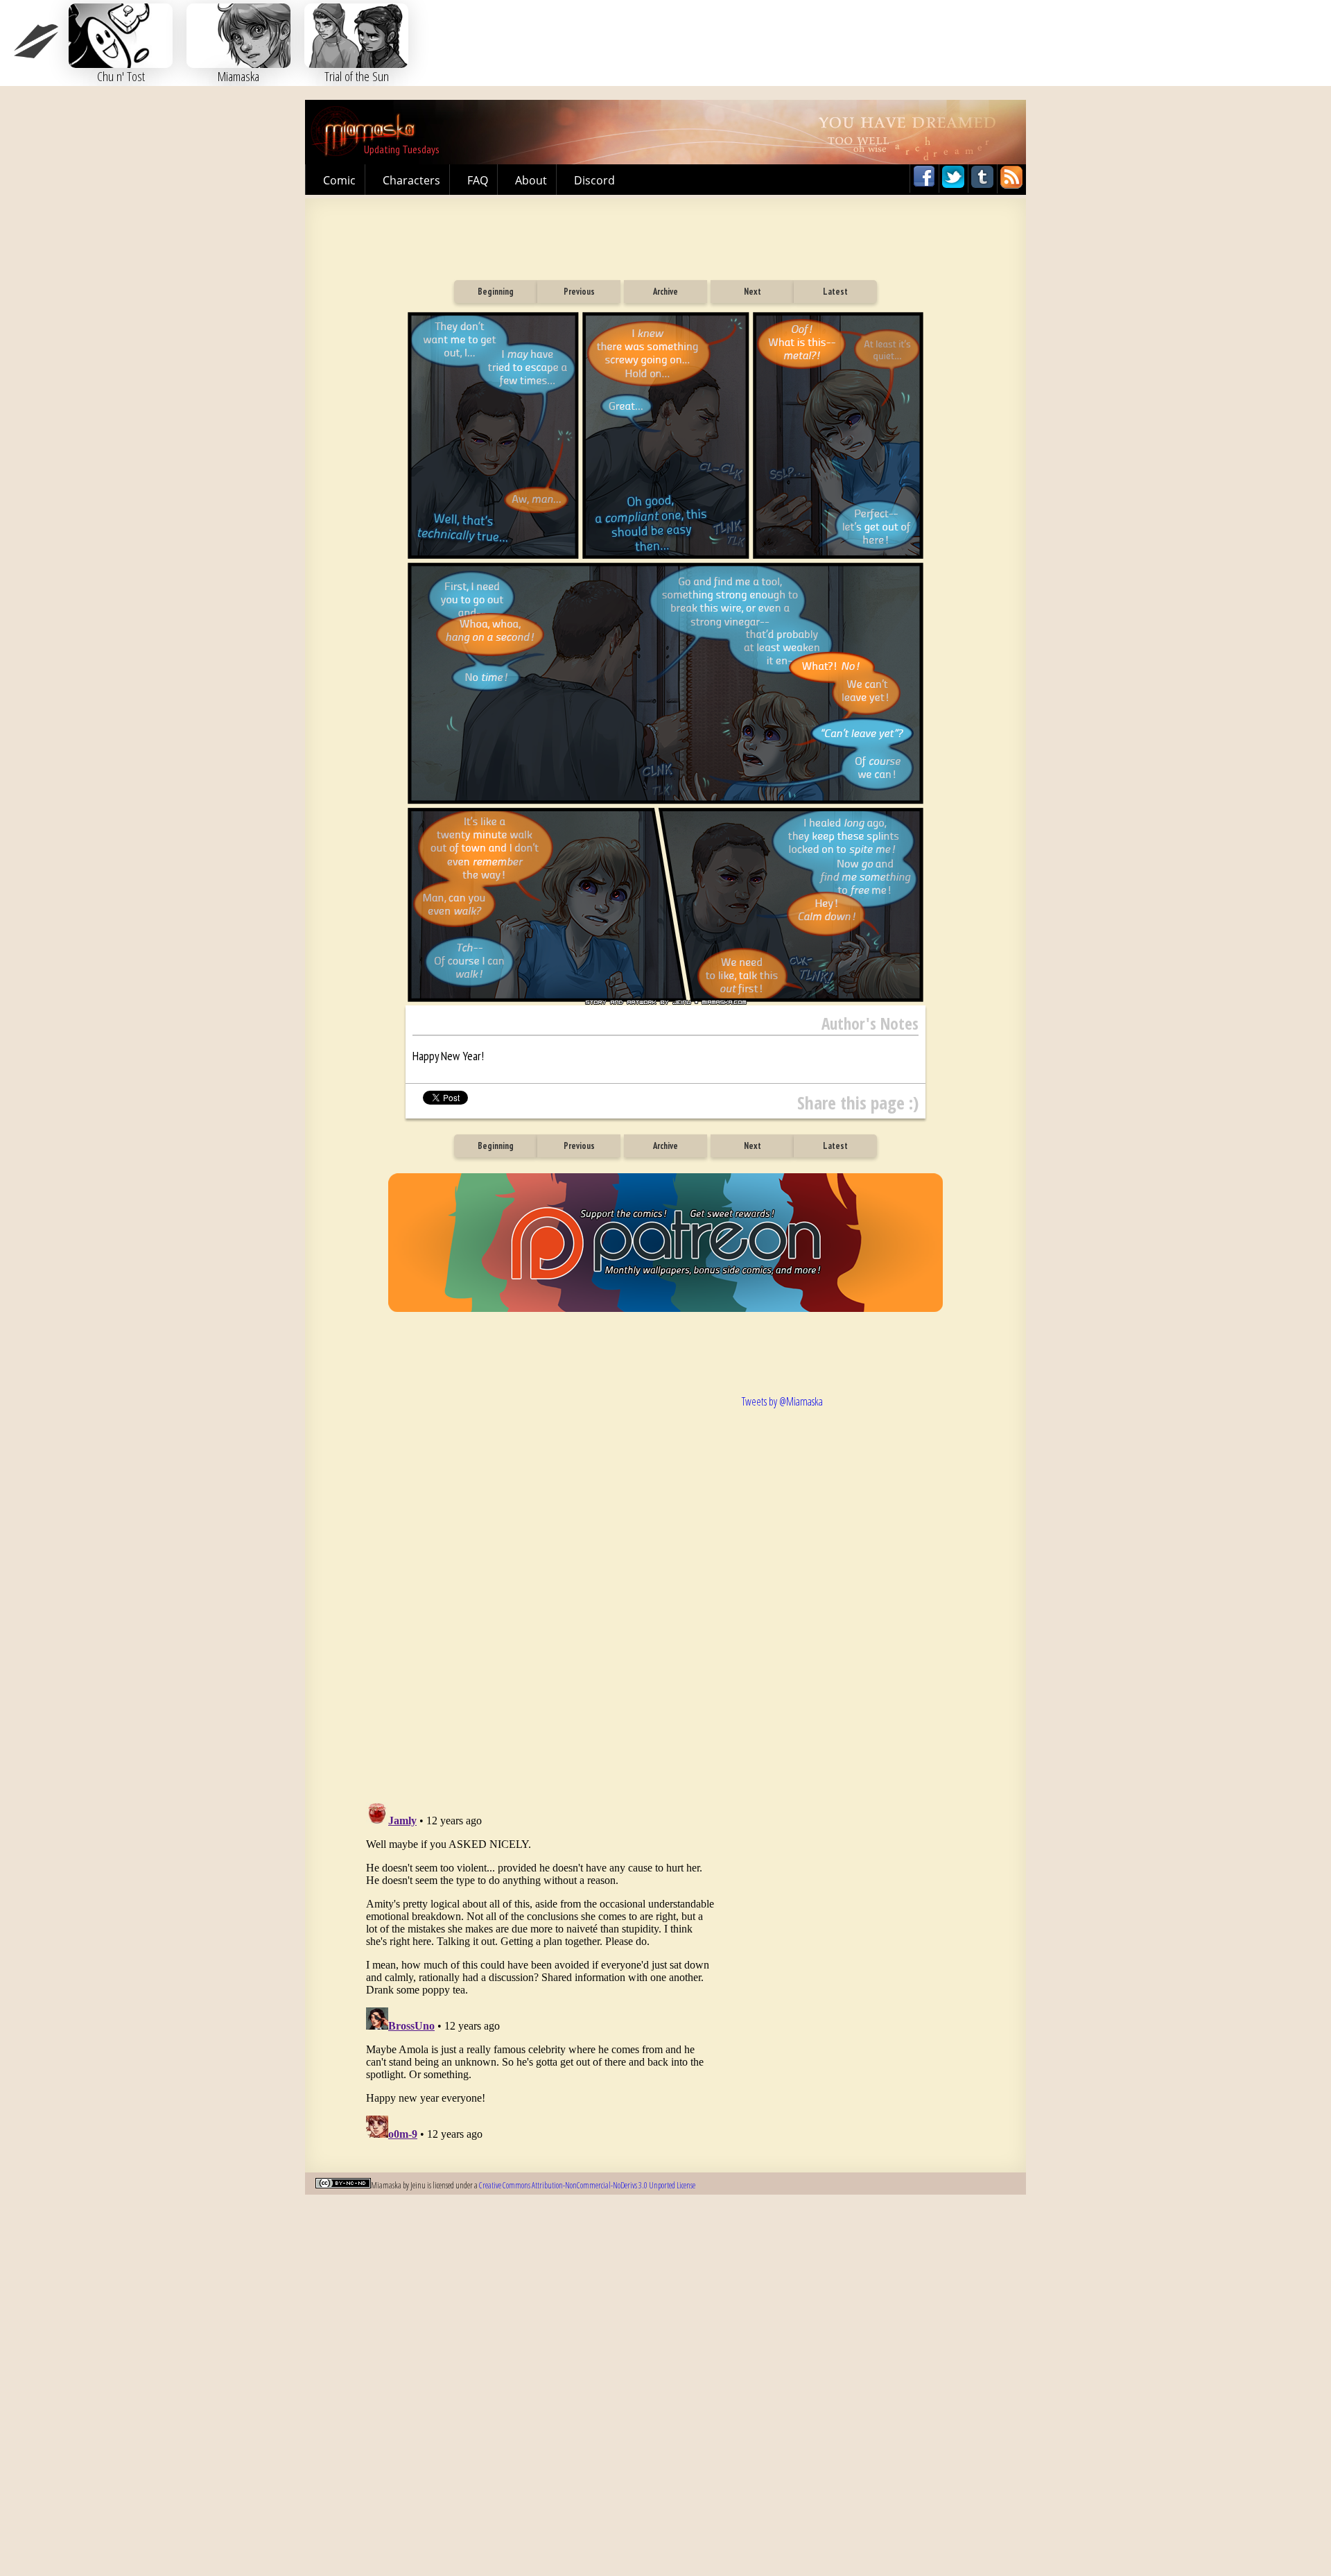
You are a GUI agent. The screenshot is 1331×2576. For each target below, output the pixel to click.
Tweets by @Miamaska (782, 1401)
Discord (594, 180)
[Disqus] (541, 1582)
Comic (339, 180)
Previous (579, 292)
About (531, 180)
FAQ (478, 180)
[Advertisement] (665, 233)
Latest (835, 292)
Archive (665, 292)
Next (753, 292)
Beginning (496, 292)
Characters (411, 180)
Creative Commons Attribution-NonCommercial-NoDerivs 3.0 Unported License (587, 2185)
